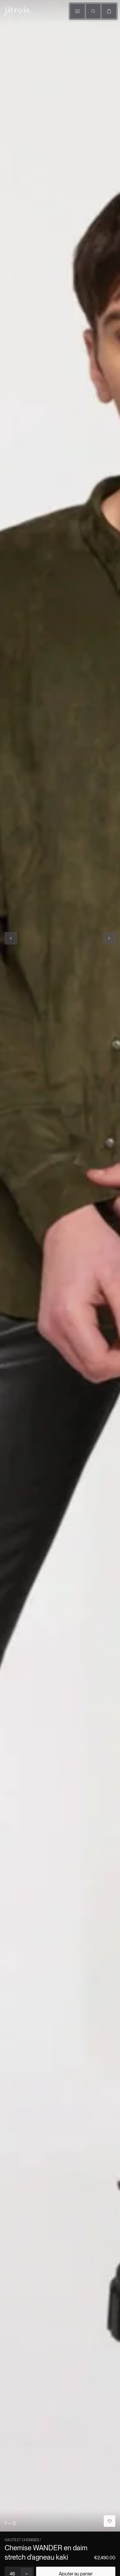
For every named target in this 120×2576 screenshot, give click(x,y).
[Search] (93, 11)
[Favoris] (110, 2521)
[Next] (109, 938)
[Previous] (11, 938)
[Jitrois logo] (17, 10)
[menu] (77, 11)
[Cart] (109, 11)
